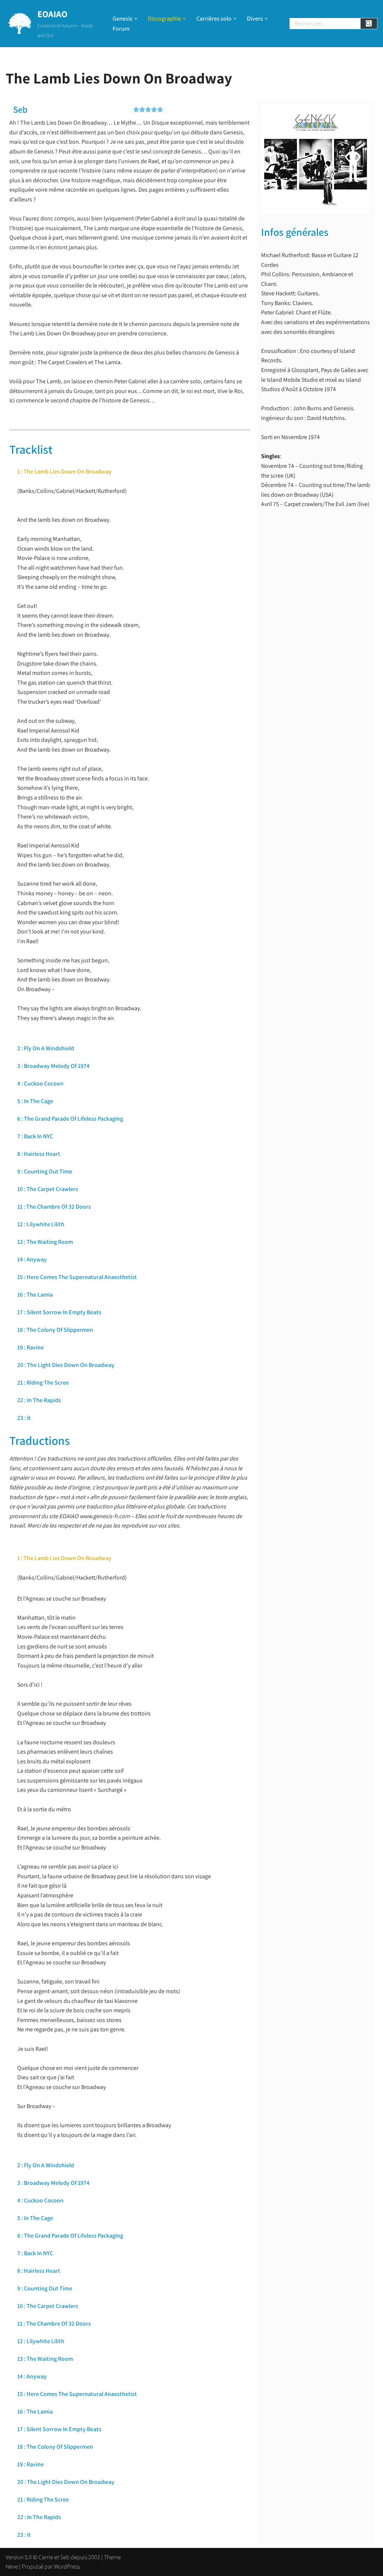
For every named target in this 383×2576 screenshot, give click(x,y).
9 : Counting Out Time (45, 1171)
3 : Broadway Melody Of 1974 (53, 1066)
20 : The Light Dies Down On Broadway (66, 1365)
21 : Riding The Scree (43, 1383)
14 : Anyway (32, 1259)
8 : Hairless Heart (39, 1154)
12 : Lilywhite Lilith (41, 1224)
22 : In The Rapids (39, 1400)
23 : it (24, 1418)
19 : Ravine (30, 1347)
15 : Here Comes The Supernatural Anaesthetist (77, 1277)
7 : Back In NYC (35, 1136)
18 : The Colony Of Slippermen (55, 1330)
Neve (12, 2566)
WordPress (67, 2566)
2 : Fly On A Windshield (46, 1048)
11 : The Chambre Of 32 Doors (54, 1207)
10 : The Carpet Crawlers (48, 1189)
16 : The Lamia (35, 1295)
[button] (136, 19)
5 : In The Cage (35, 1101)
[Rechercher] (369, 24)
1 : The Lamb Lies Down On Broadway (64, 471)
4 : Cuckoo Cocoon (40, 1083)
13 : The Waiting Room (45, 1242)
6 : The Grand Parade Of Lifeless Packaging (70, 1119)
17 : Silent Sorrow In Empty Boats (59, 1312)
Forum (121, 29)
